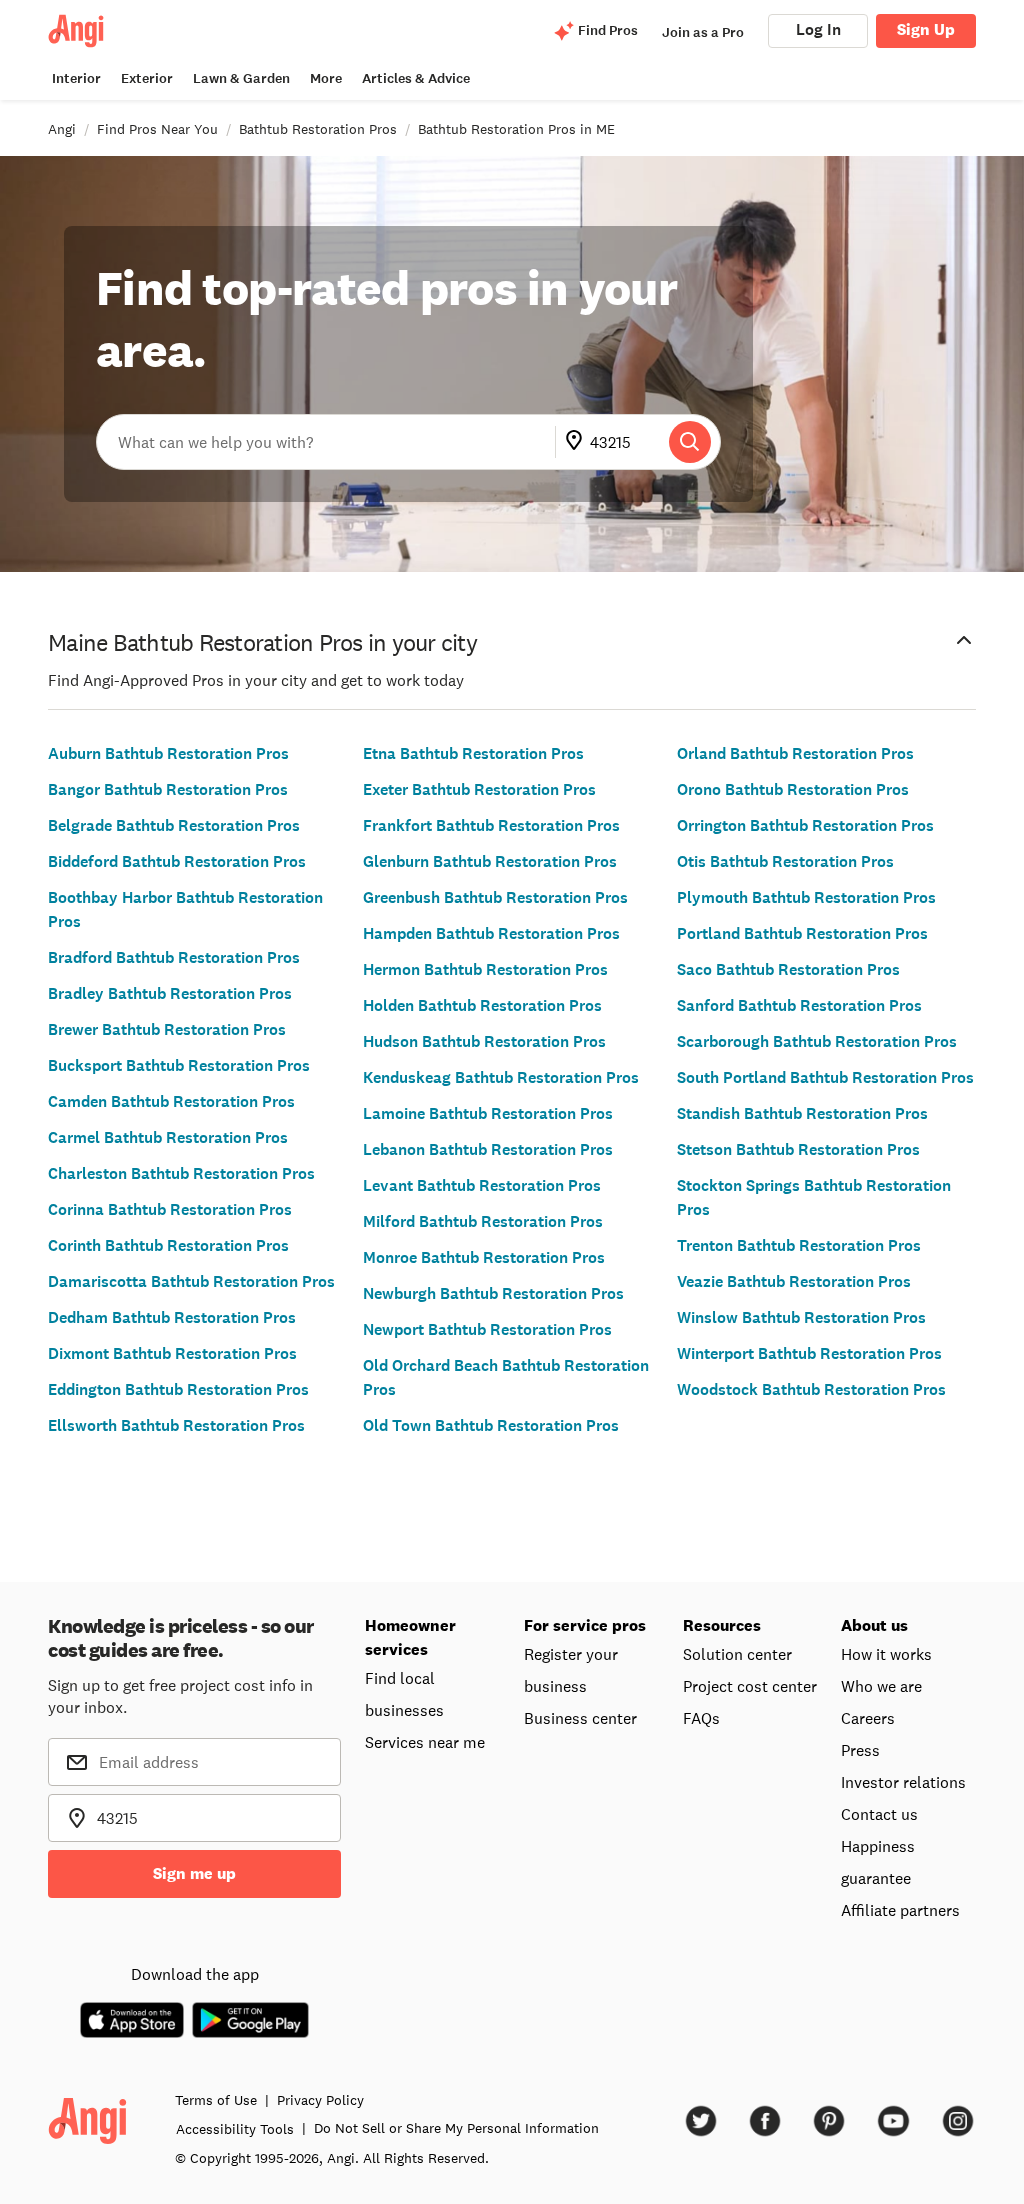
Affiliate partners (900, 1910)
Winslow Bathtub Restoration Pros (801, 1317)
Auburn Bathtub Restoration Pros (168, 753)
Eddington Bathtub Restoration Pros (178, 1389)
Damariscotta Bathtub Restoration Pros (191, 1281)
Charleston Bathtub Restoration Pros (181, 1173)
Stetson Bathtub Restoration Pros (798, 1149)
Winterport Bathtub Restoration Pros (809, 1353)
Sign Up (926, 29)
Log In (818, 29)
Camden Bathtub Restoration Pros (171, 1101)
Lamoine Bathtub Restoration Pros (488, 1113)
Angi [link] (62, 129)
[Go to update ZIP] (578, 442)
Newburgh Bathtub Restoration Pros (493, 1293)
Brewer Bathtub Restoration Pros (167, 1029)
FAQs (701, 1718)
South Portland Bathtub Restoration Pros (825, 1077)
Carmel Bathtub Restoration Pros (168, 1137)
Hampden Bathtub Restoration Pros (491, 933)
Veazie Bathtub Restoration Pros (794, 1281)
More (326, 78)
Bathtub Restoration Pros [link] (318, 129)
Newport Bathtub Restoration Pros (487, 1329)
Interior (76, 78)
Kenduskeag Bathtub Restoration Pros (501, 1077)
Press (860, 1750)
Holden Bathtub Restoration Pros (482, 1005)
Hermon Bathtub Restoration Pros (485, 969)
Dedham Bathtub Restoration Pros (172, 1317)
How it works (886, 1654)
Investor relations (903, 1782)
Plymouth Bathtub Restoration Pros (806, 897)
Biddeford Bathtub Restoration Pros (177, 861)
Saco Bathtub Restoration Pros (788, 969)
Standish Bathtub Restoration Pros (802, 1113)
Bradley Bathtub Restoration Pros (170, 993)
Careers (868, 1718)
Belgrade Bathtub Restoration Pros (174, 825)
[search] (690, 442)
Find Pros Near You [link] (157, 129)
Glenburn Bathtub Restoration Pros (490, 861)
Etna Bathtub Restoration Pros (473, 753)
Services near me (425, 1742)
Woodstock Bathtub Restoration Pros (811, 1389)
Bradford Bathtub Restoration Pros (174, 957)
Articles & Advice (416, 78)
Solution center (737, 1654)
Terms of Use (216, 2100)
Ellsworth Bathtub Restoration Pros (176, 1425)
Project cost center (750, 1686)
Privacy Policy (320, 2100)
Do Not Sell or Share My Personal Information (456, 2128)
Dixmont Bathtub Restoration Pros (172, 1353)
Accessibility (235, 2129)
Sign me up (194, 1873)
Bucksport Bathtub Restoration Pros (179, 1065)
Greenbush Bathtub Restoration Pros (495, 897)
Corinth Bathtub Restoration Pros (168, 1245)
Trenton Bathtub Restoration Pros (799, 1245)
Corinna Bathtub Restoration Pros (170, 1209)
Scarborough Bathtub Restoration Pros (817, 1041)
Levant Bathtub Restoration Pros (482, 1185)
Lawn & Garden (241, 78)
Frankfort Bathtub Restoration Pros (491, 825)
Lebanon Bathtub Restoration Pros (488, 1149)
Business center (580, 1718)
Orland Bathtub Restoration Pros (795, 753)
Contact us (879, 1814)
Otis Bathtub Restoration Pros (785, 861)
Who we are (881, 1686)
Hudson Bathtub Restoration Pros (484, 1041)
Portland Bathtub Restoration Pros (802, 933)
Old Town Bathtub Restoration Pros (491, 1425)
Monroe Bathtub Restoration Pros (484, 1257)
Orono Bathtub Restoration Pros (793, 789)
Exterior (147, 78)
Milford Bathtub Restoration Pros (483, 1221)
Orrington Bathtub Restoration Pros (805, 825)
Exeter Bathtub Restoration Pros (479, 789)
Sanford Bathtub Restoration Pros (799, 1005)
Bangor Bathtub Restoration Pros (168, 789)
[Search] (690, 442)
